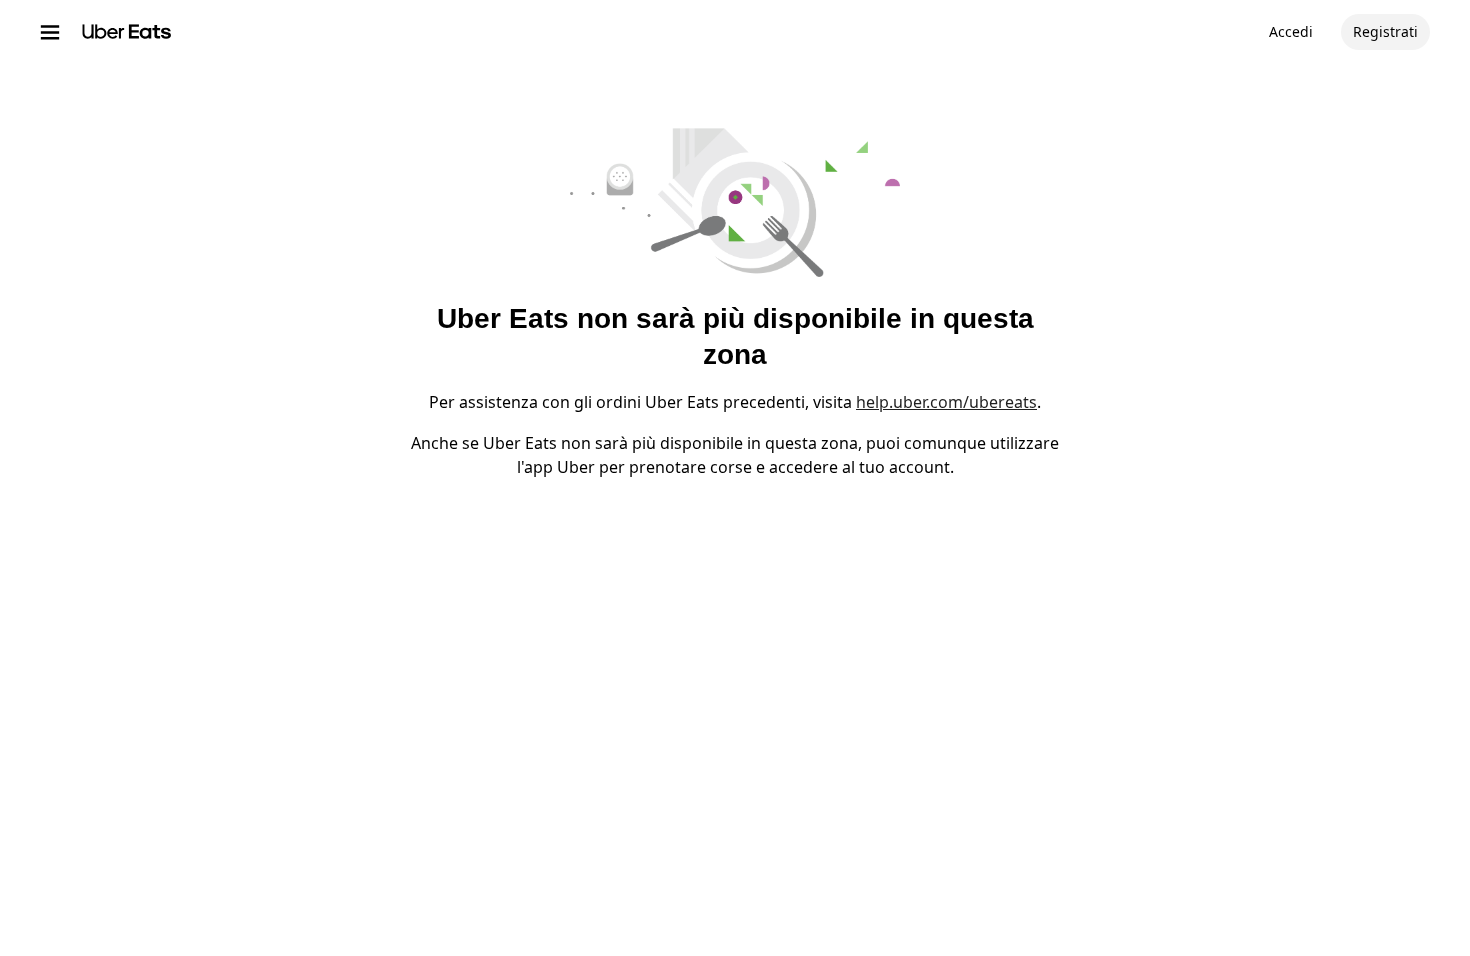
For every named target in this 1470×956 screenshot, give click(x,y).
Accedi (1291, 31)
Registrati (1385, 31)
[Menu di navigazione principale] (50, 32)
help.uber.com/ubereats (946, 402)
